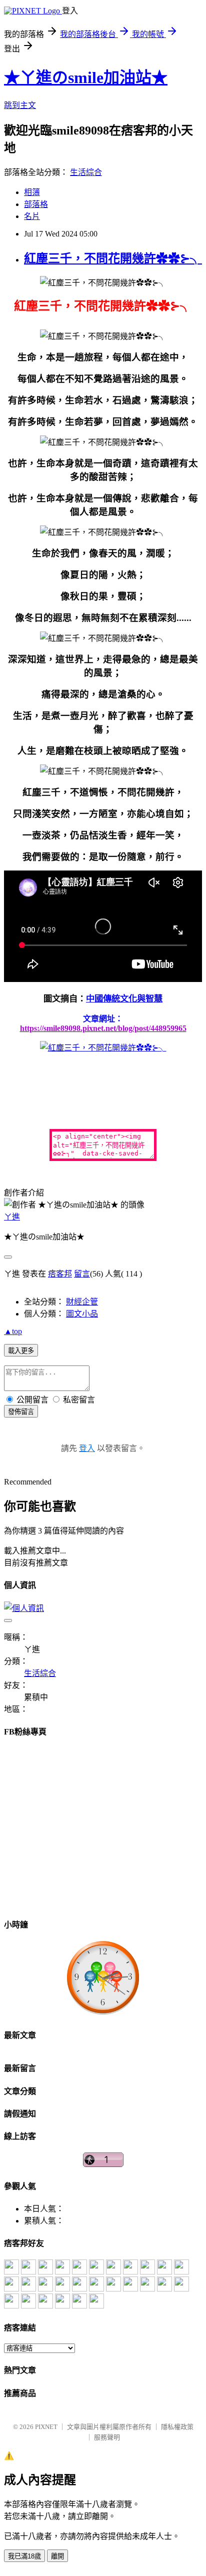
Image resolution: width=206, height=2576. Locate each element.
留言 (82, 1274)
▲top (13, 1331)
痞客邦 (60, 1274)
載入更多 (21, 1351)
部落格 (36, 204)
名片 (32, 216)
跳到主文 (20, 105)
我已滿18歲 (24, 2556)
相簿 (32, 192)
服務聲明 (107, 2437)
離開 (57, 2556)
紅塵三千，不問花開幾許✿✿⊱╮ (113, 258)
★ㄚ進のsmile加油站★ (86, 77)
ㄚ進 (12, 1217)
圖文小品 (82, 1314)
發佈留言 (21, 1412)
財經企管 (82, 1302)
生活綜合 (86, 172)
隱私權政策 (177, 2427)
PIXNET (46, 2427)
